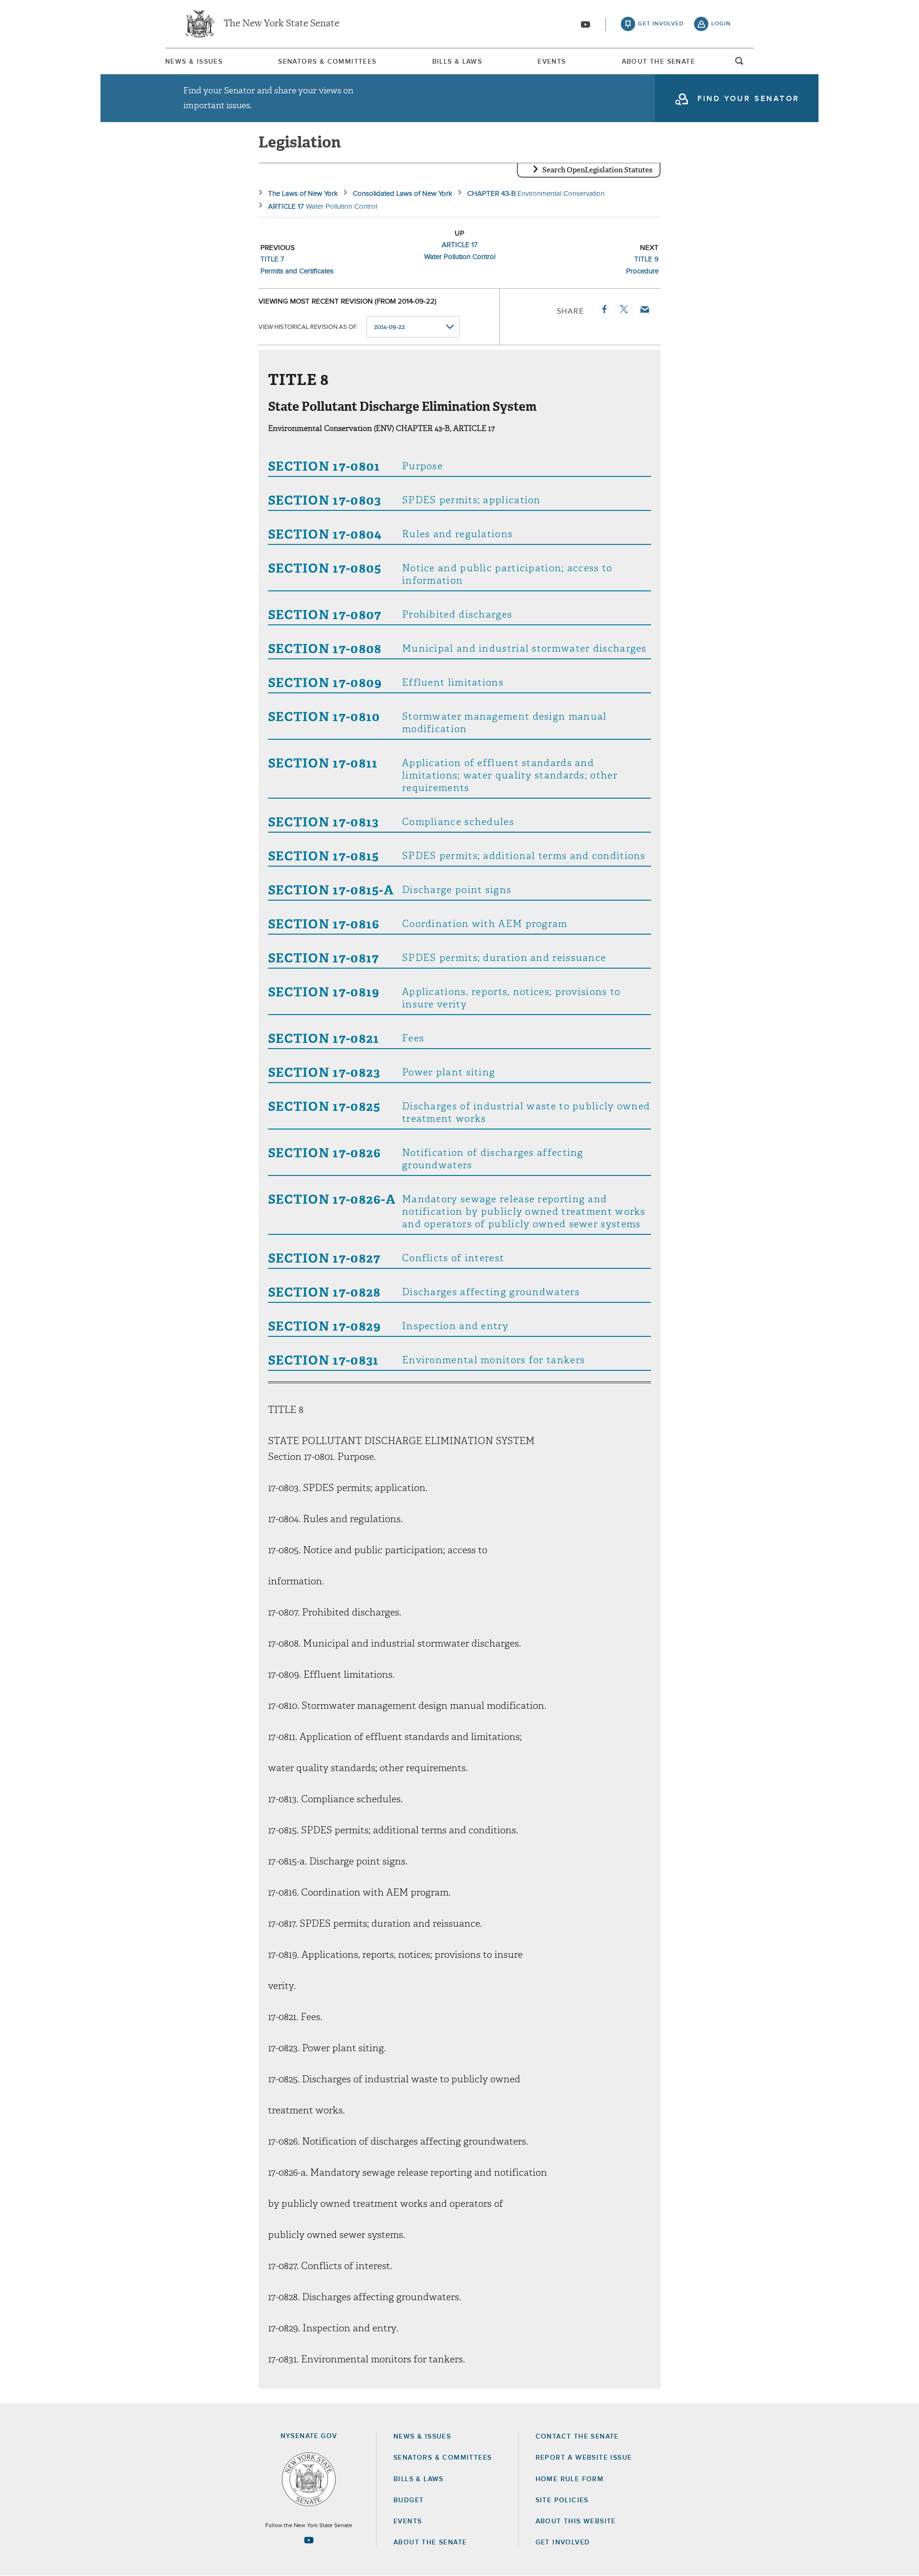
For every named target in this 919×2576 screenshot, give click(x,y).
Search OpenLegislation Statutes (597, 170)
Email (644, 309)
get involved (661, 24)
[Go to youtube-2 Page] (309, 2540)
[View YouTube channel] (585, 24)
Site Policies (562, 2500)
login (721, 24)
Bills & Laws (457, 62)
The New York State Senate (281, 24)
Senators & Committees (327, 62)
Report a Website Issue (584, 2458)
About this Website (576, 2521)
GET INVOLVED (563, 2542)
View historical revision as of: (308, 327)
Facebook (604, 309)
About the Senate (430, 2542)
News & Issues (194, 62)
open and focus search (740, 64)
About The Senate (658, 62)
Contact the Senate (577, 2437)
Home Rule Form (570, 2479)
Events (552, 62)
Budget (409, 2500)
